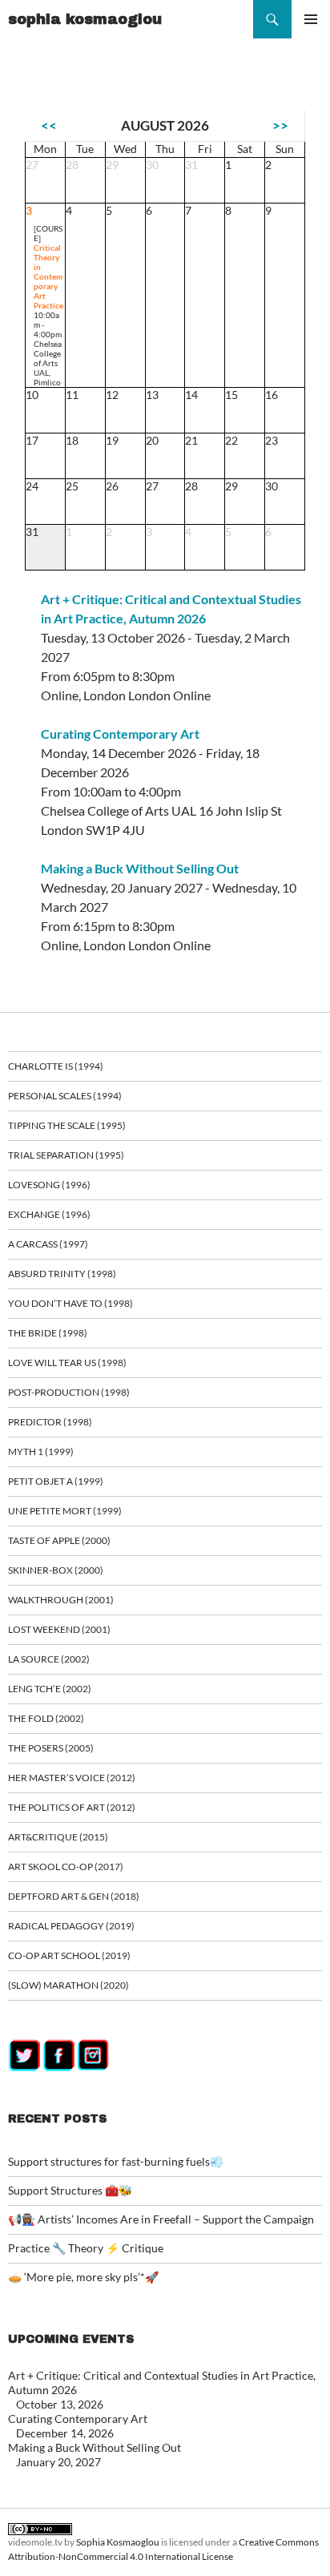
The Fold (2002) (46, 1718)
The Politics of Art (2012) (72, 1807)
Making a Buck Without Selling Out (140, 868)
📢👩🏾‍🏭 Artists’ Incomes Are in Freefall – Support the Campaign (161, 2219)
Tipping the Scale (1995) (67, 1125)
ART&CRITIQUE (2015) (58, 1837)
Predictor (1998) (50, 1422)
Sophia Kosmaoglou (118, 2542)
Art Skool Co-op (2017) (66, 1866)
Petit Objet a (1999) (56, 1481)
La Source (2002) (49, 1659)
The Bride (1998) (48, 1333)
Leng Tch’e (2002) (50, 1689)
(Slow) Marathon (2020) (68, 1985)
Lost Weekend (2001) (59, 1629)
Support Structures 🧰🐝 (70, 2190)
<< (49, 125)
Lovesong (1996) (49, 1185)
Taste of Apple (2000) (59, 1540)
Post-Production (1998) (69, 1392)
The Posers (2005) (51, 1748)
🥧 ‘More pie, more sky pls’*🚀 (83, 2277)
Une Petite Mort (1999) (65, 1511)
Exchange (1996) (49, 1214)
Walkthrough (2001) (61, 1600)
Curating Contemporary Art (120, 734)
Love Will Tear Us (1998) (67, 1363)
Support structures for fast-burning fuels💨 (116, 2161)
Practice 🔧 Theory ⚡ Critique (86, 2248)
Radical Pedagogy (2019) (71, 1926)
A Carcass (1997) (48, 1244)
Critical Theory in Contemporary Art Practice (48, 276)
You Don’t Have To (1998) (70, 1303)
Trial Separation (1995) (66, 1155)
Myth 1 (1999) (41, 1451)
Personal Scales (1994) (65, 1096)
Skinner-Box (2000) (56, 1570)
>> (280, 125)
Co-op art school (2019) (69, 1955)
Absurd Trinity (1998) (62, 1274)
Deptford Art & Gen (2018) (74, 1896)
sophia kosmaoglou (85, 19)
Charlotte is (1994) (56, 1066)
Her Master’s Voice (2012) (72, 1778)
